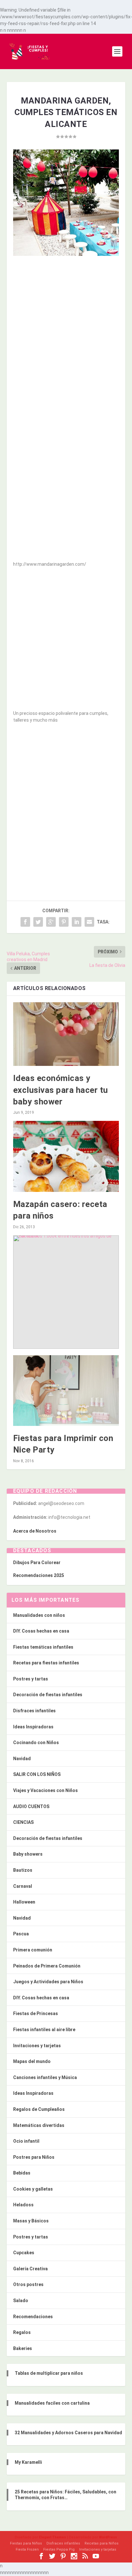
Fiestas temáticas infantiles (43, 1647)
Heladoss (23, 2205)
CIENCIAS (23, 1822)
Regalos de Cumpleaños (39, 2109)
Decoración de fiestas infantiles (48, 1695)
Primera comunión (33, 1950)
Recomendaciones (33, 2317)
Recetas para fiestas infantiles (46, 1663)
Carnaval (23, 1886)
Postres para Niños (34, 2157)
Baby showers (28, 1854)
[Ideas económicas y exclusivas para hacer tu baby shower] (66, 1034)
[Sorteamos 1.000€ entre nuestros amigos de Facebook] (66, 1292)
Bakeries (23, 2348)
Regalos (22, 2332)
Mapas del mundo (32, 2061)
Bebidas (22, 2173)
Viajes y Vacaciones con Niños (45, 1790)
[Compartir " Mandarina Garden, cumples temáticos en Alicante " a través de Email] (89, 922)
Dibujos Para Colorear (37, 1563)
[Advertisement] (66, 329)
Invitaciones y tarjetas (37, 2046)
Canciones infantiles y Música (45, 2077)
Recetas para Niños (102, 2543)
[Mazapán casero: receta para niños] (66, 1156)
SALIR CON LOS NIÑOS (37, 1774)
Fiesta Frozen (27, 2549)
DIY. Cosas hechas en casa (41, 1631)
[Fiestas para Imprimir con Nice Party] (66, 1391)
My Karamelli (28, 2462)
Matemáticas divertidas (39, 2125)
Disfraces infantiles (34, 1711)
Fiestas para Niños (26, 2543)
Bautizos (23, 1870)
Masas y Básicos (31, 2221)
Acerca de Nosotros (35, 1531)
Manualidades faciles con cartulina (52, 2403)
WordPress (108, 2537)
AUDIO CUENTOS (31, 1806)
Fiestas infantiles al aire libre (44, 2030)
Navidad (22, 1759)
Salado (21, 2301)
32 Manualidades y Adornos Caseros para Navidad (68, 2433)
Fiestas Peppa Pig (59, 2549)
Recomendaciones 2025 (39, 1575)
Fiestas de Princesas (36, 2013)
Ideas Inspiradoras (33, 1727)
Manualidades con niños (39, 1615)
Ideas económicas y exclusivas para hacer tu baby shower (61, 1090)
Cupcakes (24, 2253)
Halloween (24, 1902)
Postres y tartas (31, 1679)
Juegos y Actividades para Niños (48, 1982)
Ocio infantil (26, 2141)
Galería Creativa (30, 2269)
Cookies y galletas (33, 2189)
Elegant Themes (53, 2537)
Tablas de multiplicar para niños (49, 2373)
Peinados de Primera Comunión (47, 1966)
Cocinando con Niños (36, 1743)
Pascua (21, 1934)
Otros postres (28, 2284)
